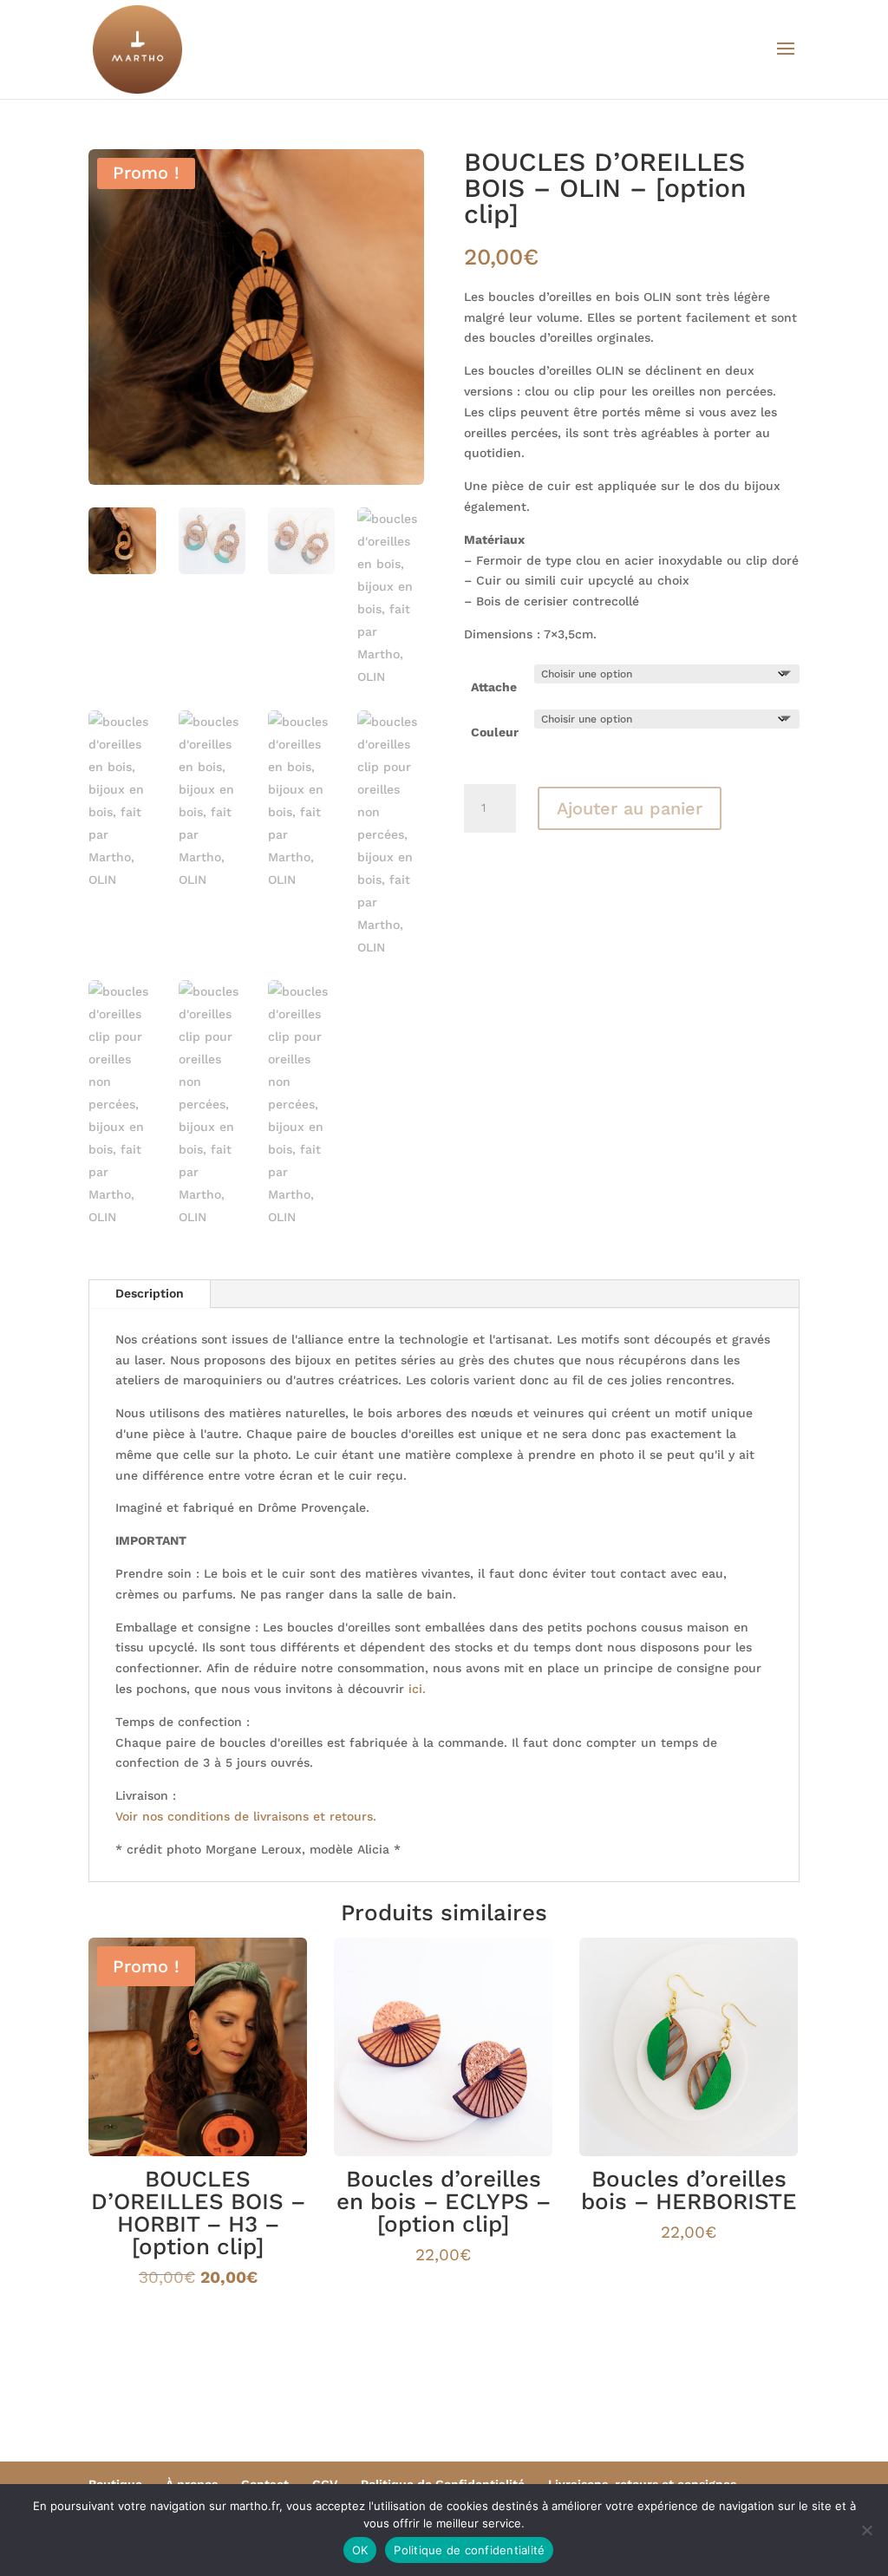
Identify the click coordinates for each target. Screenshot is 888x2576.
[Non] (866, 2530)
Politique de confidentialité (469, 2550)
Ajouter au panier (630, 808)
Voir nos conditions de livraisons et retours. (246, 1816)
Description (150, 1293)
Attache (494, 687)
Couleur (495, 732)
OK (360, 2550)
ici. (417, 1689)
